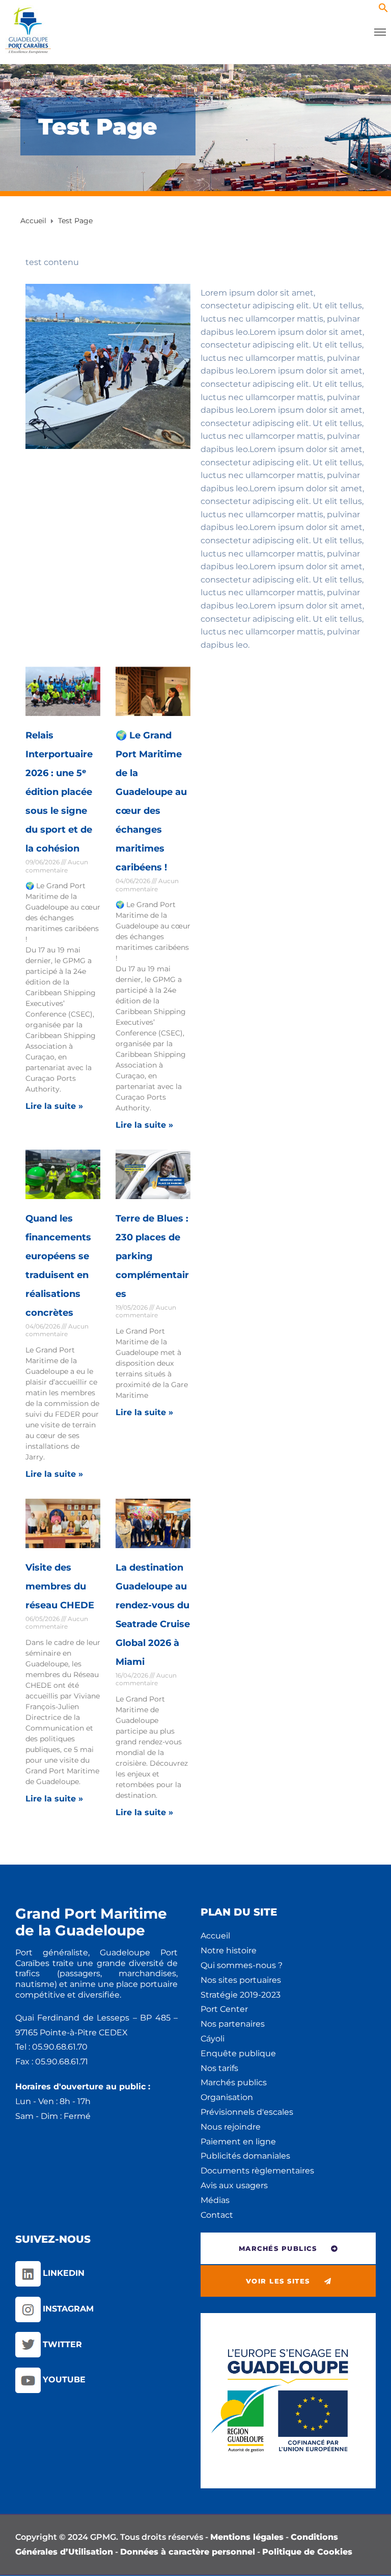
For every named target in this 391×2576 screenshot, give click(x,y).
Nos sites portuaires (241, 1980)
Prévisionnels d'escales (247, 2112)
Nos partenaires (233, 2024)
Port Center (224, 2009)
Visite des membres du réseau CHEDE (60, 1586)
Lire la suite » (54, 1106)
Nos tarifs (219, 2068)
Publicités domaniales (245, 2156)
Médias (215, 2200)
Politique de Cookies (307, 2552)
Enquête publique (238, 2053)
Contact (217, 2215)
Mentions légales (247, 2537)
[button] (383, 10)
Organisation (227, 2097)
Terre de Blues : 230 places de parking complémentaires (152, 1256)
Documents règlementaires (257, 2171)
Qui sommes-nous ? (242, 1965)
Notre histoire (229, 1950)
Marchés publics (234, 2082)
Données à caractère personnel (188, 2552)
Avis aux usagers (234, 2185)
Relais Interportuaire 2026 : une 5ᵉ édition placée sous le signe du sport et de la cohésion (59, 792)
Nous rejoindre (231, 2127)
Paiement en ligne (238, 2142)
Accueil (215, 1936)
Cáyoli (213, 2039)
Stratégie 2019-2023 (241, 1995)
